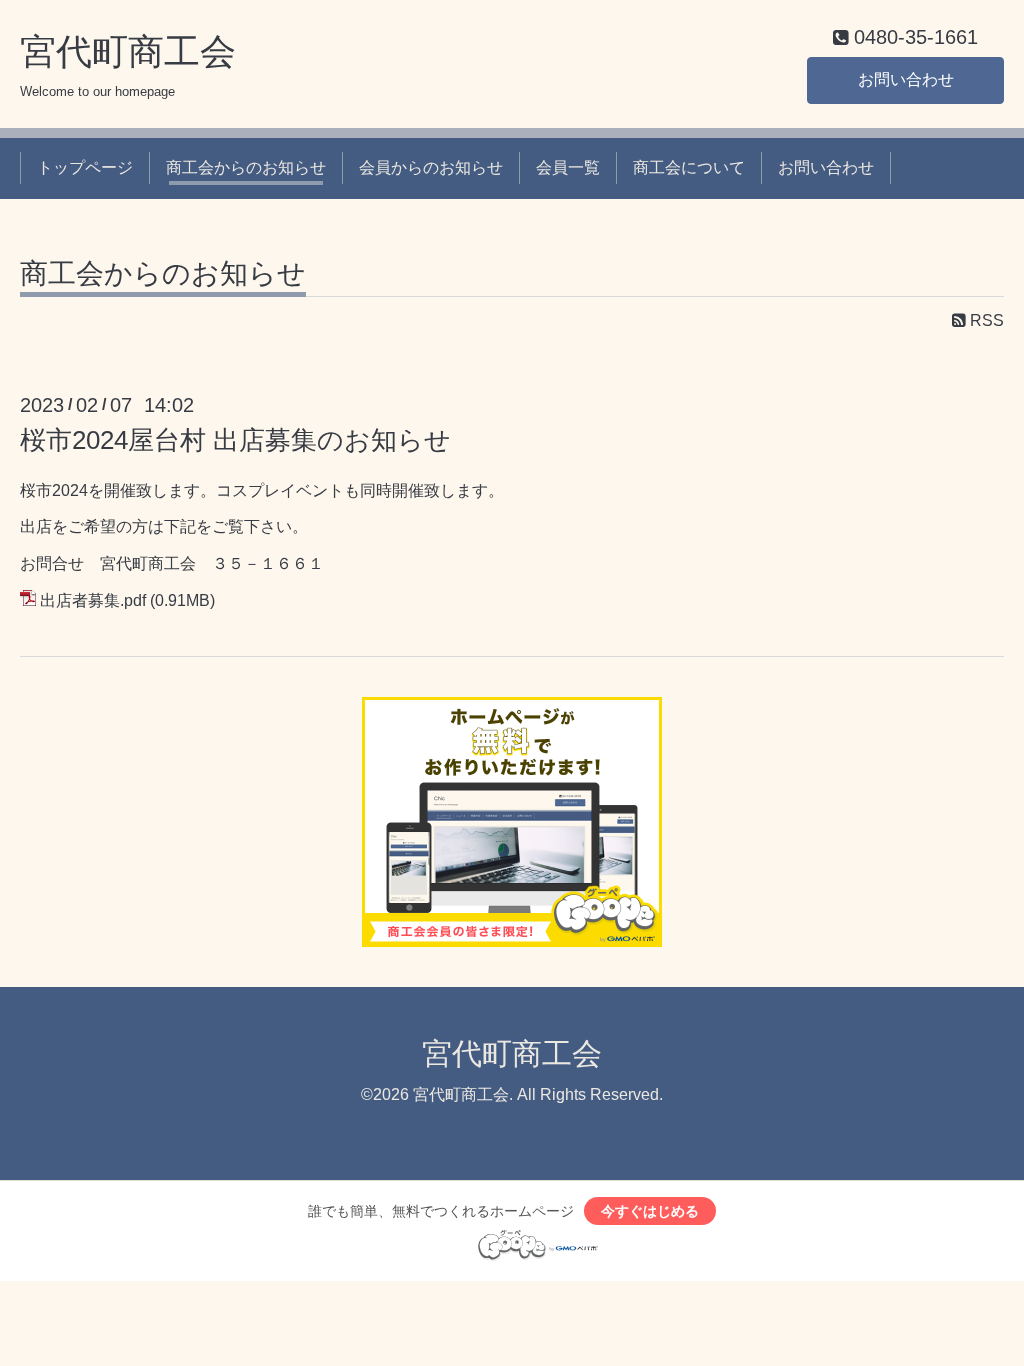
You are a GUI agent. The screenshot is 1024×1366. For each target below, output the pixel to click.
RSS (985, 320)
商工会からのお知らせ (246, 167)
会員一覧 (568, 167)
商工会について (689, 167)
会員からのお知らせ (431, 167)
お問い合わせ (906, 79)
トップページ (85, 167)
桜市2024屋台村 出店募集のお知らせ (235, 440)
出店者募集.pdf (93, 600)
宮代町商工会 (128, 51)
